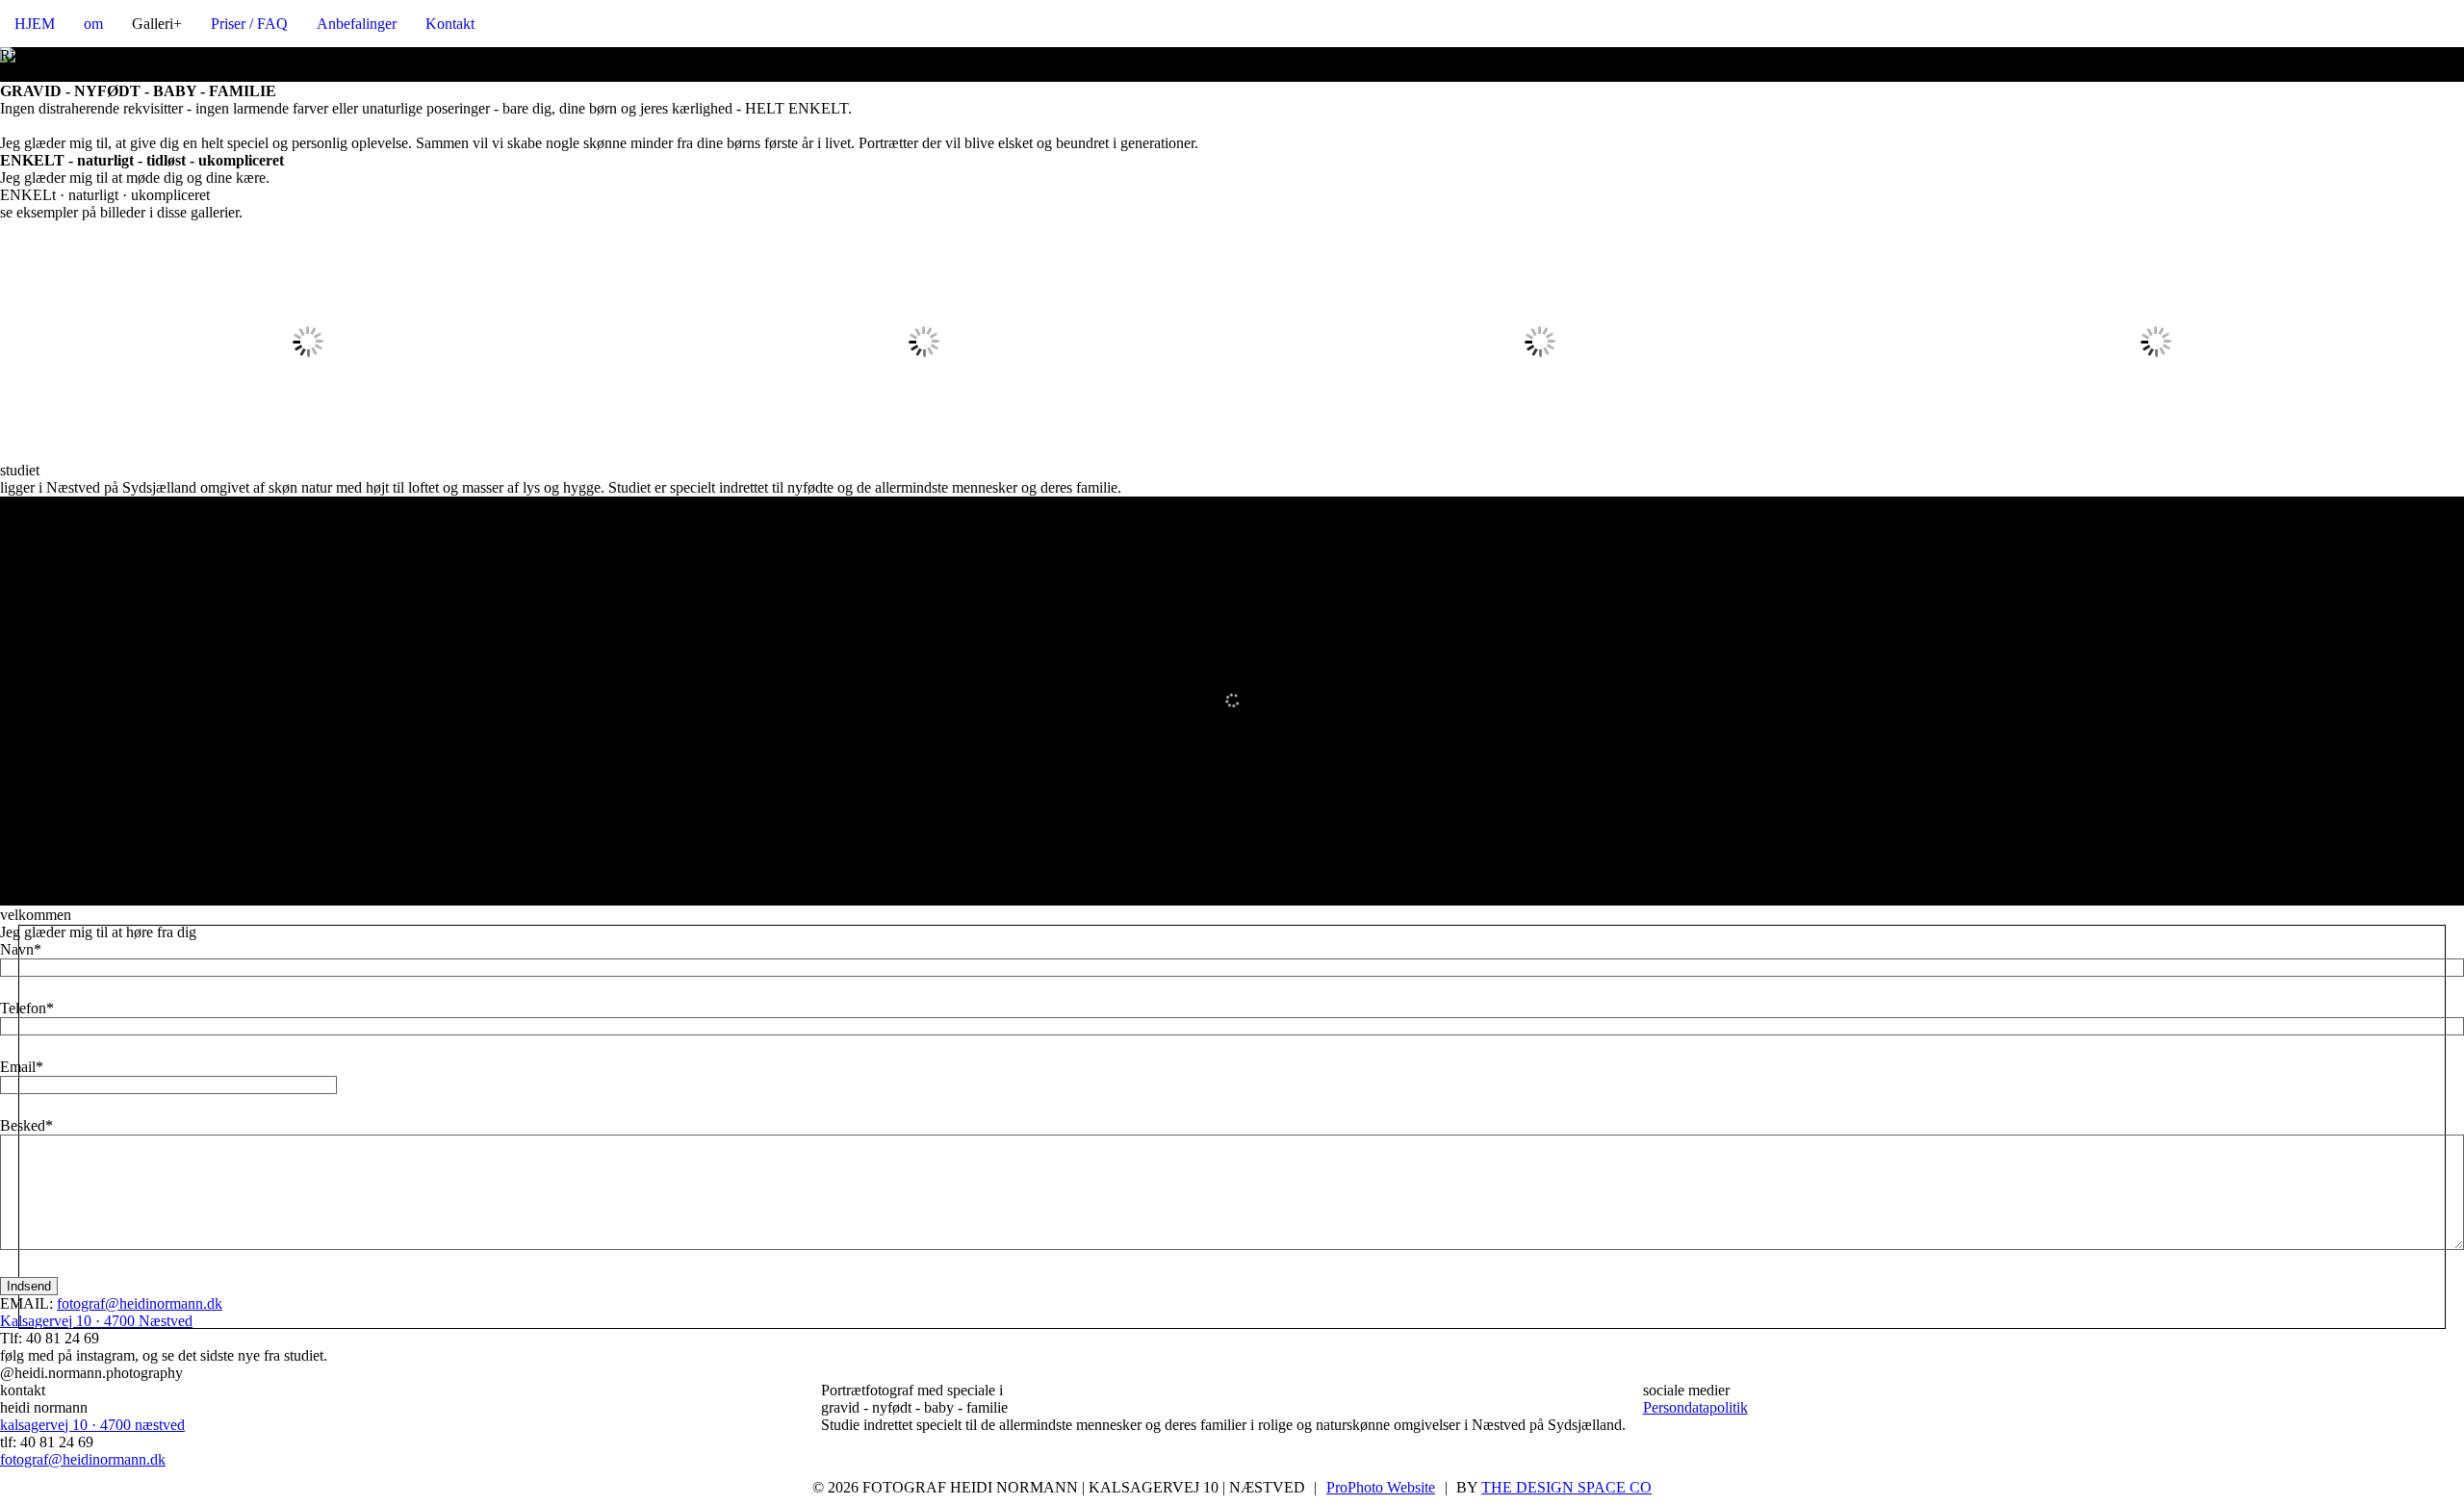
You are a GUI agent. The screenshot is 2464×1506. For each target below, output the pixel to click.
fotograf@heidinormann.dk (140, 1303)
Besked (23, 1125)
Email (18, 1067)
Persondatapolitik (1695, 1407)
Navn (17, 949)
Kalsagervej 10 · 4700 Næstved (96, 1321)
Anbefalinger (357, 24)
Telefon (23, 1008)
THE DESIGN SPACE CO (1566, 1487)
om (93, 24)
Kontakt (450, 24)
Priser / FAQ (249, 24)
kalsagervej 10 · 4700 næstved (92, 1425)
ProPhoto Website (1381, 1487)
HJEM (35, 24)
